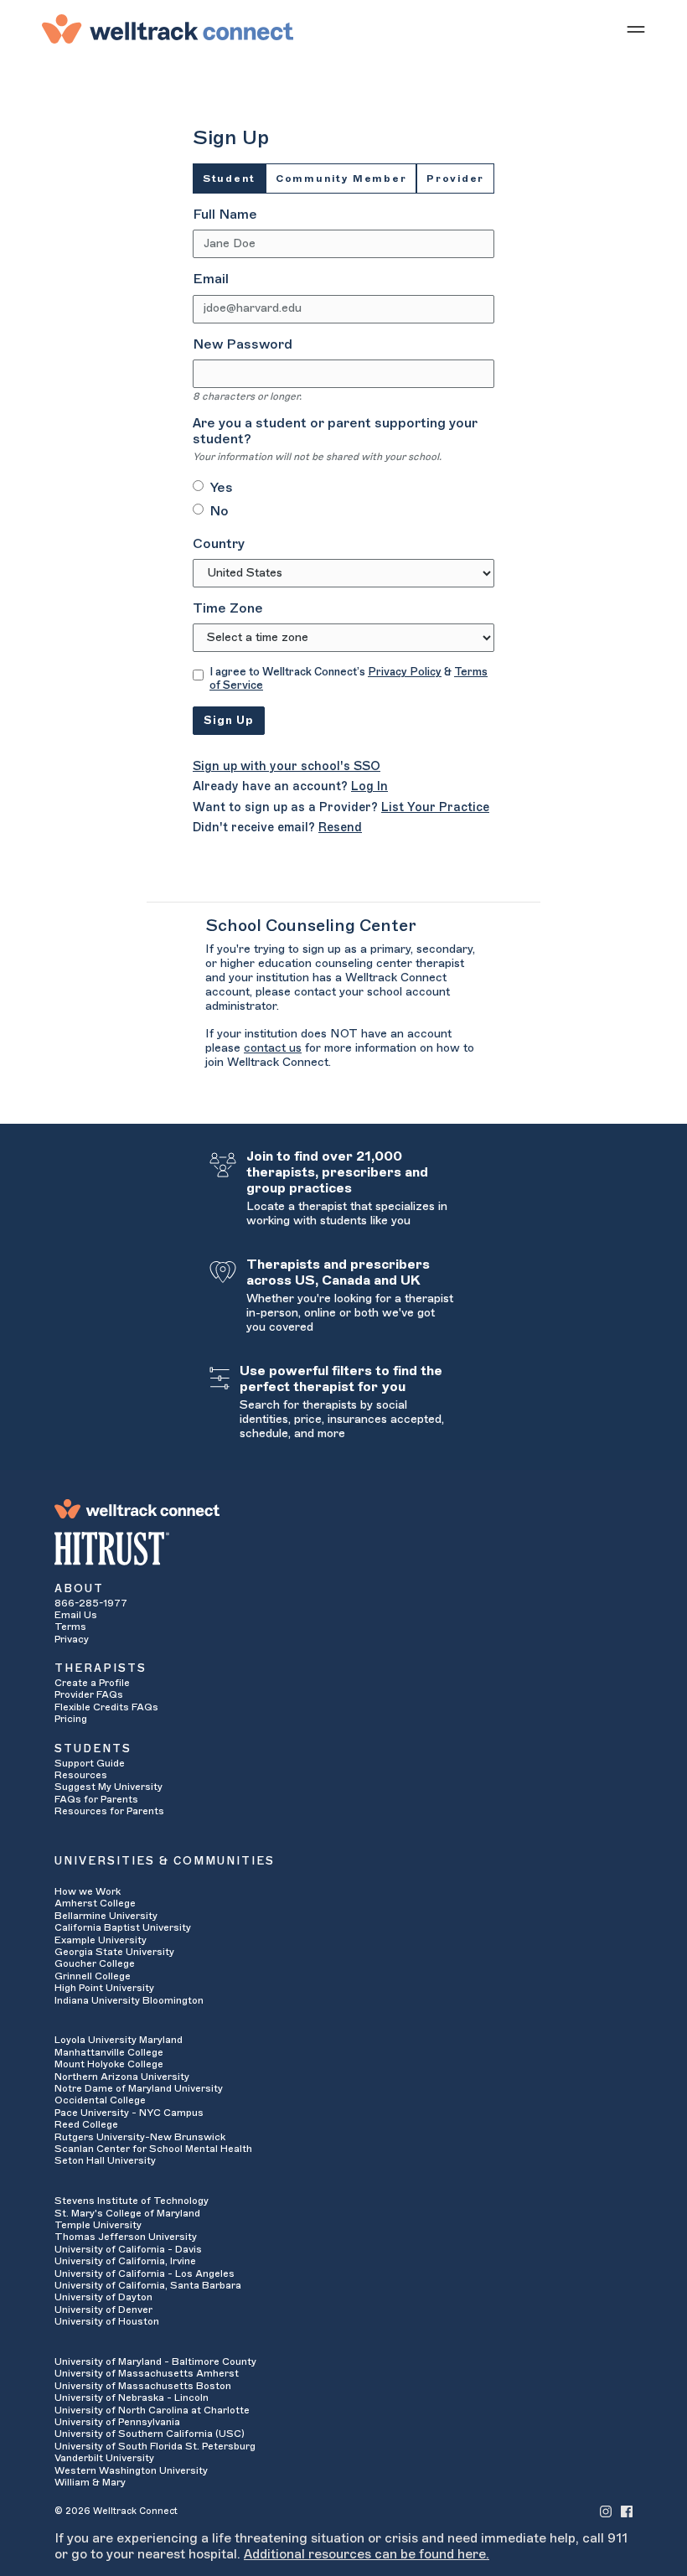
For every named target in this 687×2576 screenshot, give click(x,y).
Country (219, 544)
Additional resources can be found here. (367, 2554)
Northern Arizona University (122, 2077)
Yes (221, 488)
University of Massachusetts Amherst (147, 2373)
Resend (340, 828)
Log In (369, 786)
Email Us (76, 1615)
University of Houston (107, 2321)
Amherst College (95, 1903)
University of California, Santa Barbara (148, 2285)
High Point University (104, 1988)
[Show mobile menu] (636, 28)
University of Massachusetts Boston (143, 2386)
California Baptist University (123, 1927)
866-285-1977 (91, 1603)
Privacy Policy (405, 672)
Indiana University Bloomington (129, 2000)
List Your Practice (435, 807)
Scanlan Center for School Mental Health (153, 2149)
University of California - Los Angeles (145, 2273)
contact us (273, 1048)
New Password (243, 344)
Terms (70, 1627)
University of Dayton (103, 2297)
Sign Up (229, 720)
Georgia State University (114, 1952)
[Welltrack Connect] (168, 28)
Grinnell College (93, 1976)
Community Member (341, 178)
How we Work (88, 1891)
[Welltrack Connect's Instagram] (606, 2510)
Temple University (98, 2225)
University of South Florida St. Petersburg (155, 2446)
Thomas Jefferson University (126, 2237)
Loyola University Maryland (119, 2040)
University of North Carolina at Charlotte (152, 2410)
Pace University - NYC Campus (129, 2113)
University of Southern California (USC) (150, 2434)
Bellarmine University (106, 1916)
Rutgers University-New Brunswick (140, 2137)
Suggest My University (108, 1787)
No (219, 511)
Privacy (72, 1639)
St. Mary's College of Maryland (127, 2213)
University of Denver (103, 2310)
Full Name (225, 215)
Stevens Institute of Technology (132, 2201)
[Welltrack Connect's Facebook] (627, 2510)
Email (211, 279)
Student (229, 178)
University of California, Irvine (125, 2261)
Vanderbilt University (104, 2458)
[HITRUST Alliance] (343, 1549)
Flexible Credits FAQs (106, 1707)
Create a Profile (92, 1683)
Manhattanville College (109, 2052)
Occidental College (100, 2100)
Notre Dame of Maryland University (139, 2088)
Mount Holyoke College (109, 2064)
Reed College (86, 2124)
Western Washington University (131, 2470)
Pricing (71, 1719)
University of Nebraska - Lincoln (132, 2398)
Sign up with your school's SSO (287, 766)
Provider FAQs (89, 1694)
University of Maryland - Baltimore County (155, 2361)
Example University (101, 1940)
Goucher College (95, 1963)
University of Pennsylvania (117, 2422)
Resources (81, 1775)
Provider (455, 178)
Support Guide (90, 1763)
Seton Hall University (105, 2160)
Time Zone (228, 608)
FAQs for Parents (96, 1799)
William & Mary (90, 2482)
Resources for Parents (109, 1811)
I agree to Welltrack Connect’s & (349, 678)
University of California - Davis (128, 2249)
